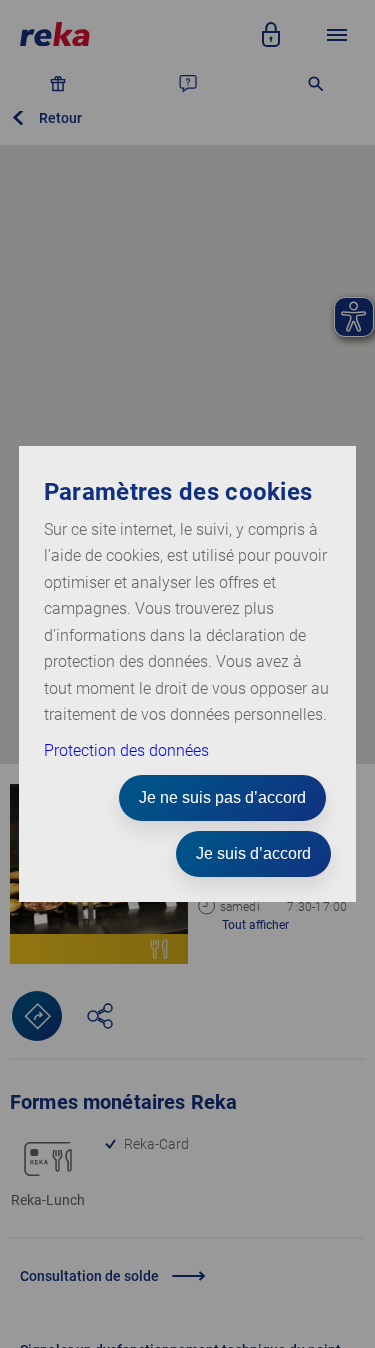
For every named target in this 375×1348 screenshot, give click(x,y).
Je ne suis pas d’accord (222, 797)
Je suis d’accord (253, 853)
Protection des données (126, 750)
